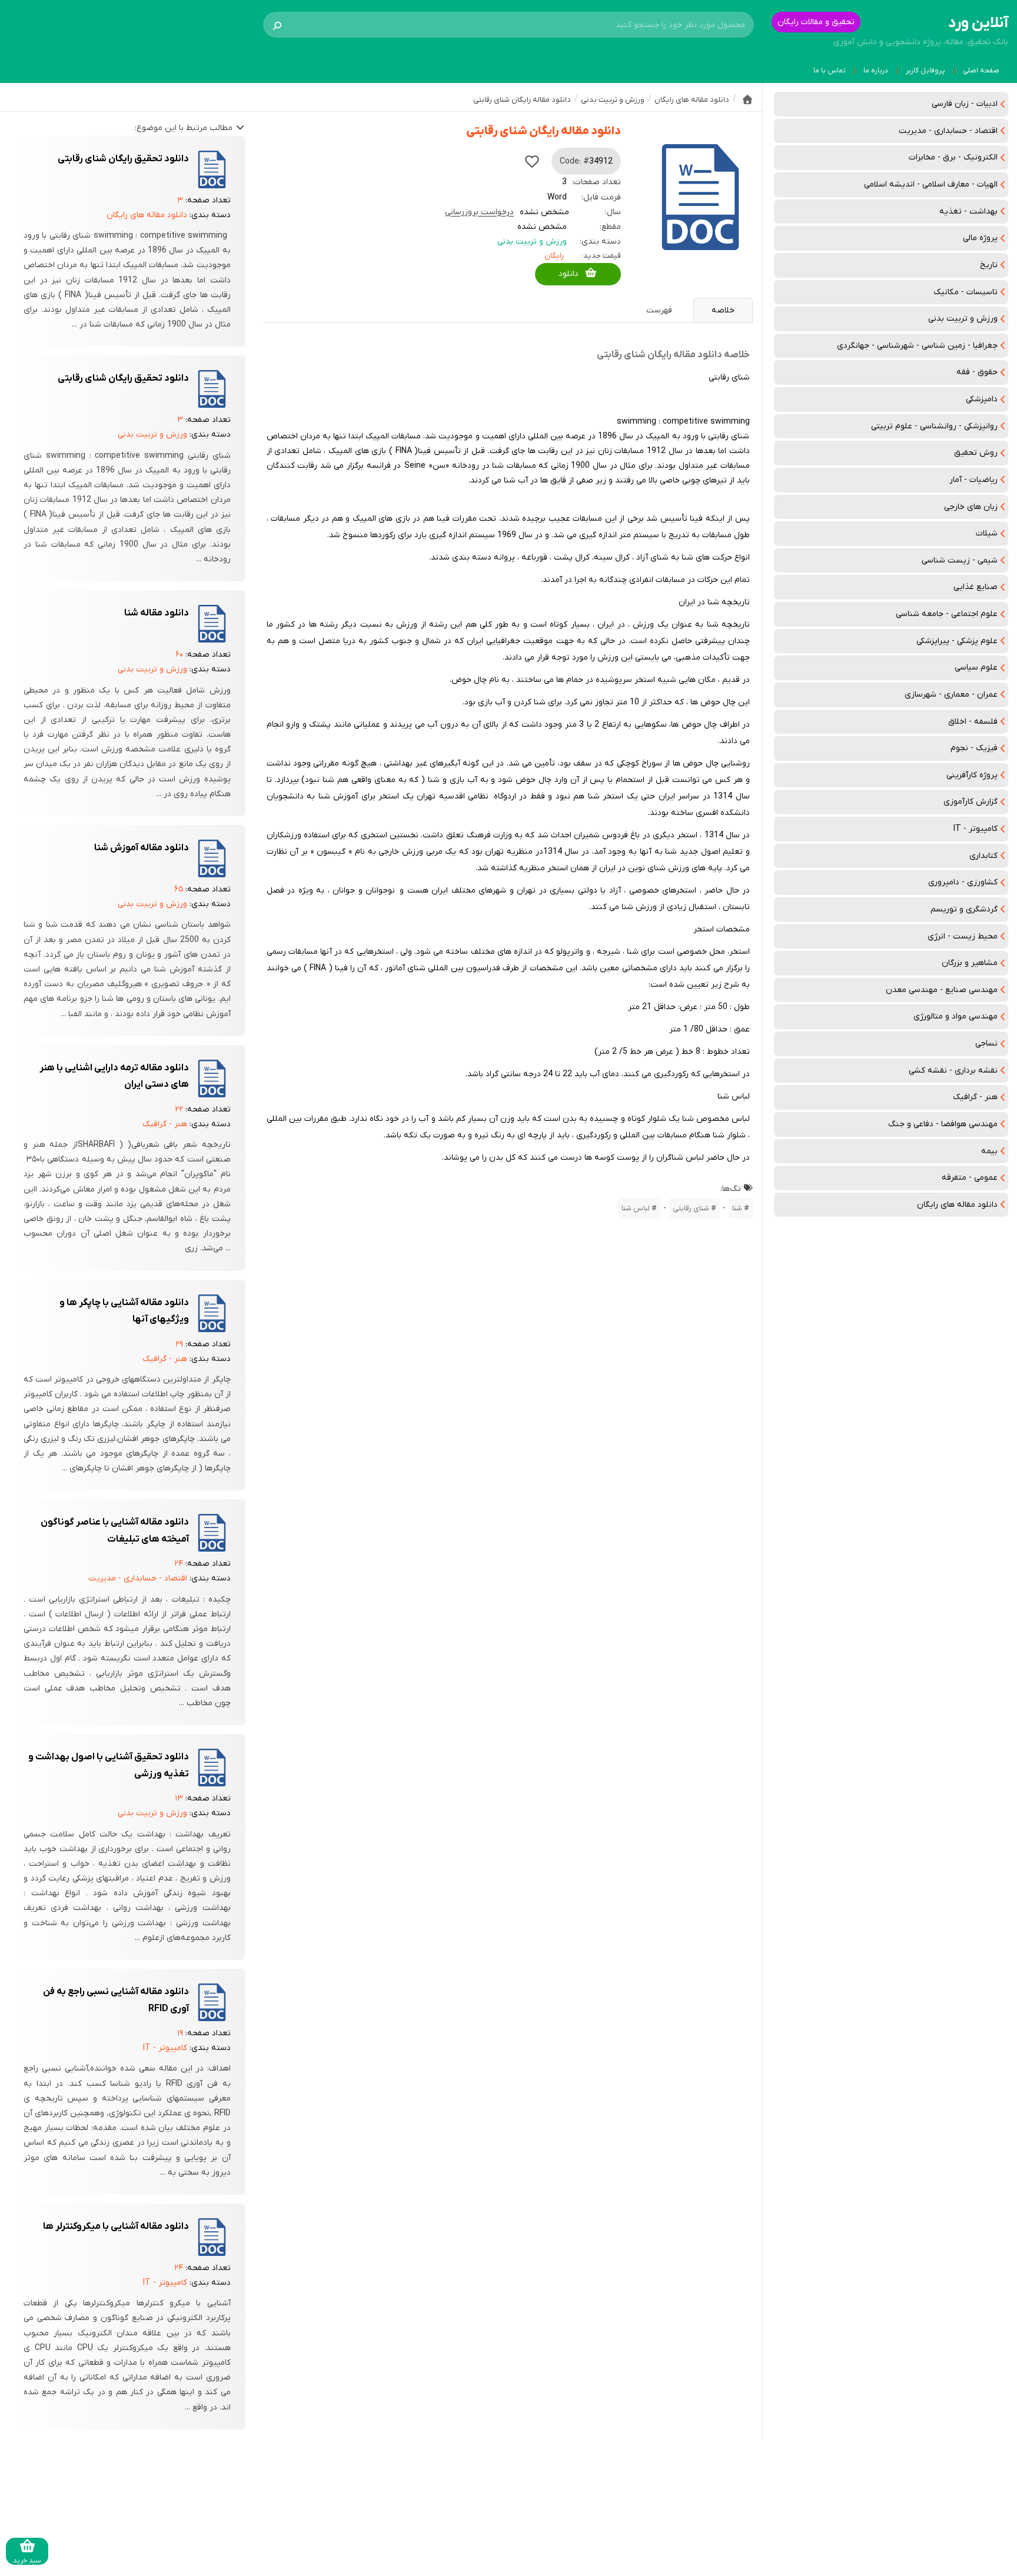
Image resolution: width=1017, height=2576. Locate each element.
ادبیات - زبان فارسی (965, 104)
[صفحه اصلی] (747, 99)
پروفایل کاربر (925, 71)
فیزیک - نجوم (974, 748)
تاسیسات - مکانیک (966, 292)
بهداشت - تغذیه (968, 212)
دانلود (569, 274)
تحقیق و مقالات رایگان (816, 22)
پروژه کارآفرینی (972, 775)
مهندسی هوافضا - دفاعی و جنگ (943, 1124)
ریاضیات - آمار (973, 480)
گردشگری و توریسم (964, 909)
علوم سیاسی (976, 668)
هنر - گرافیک (975, 1097)
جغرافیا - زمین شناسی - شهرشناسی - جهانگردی (917, 346)
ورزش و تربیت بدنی (963, 319)
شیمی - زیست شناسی (960, 560)
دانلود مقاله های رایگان (957, 1205)
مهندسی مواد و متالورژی (955, 1016)
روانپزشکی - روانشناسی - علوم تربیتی (934, 426)
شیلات (987, 533)
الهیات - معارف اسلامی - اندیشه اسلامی (931, 184)
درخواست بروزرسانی (479, 212)
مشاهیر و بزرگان (970, 963)
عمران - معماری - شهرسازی (951, 695)
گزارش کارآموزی (971, 802)
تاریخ (989, 265)
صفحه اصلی (981, 71)
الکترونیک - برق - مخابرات (953, 157)
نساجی (986, 1044)
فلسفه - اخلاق (973, 722)
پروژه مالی (980, 238)
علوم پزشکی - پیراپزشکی (957, 641)
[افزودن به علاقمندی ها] (532, 161)
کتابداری (983, 856)
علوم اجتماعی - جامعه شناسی (947, 614)
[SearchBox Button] (277, 25)
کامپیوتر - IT (976, 829)
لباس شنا (636, 1208)
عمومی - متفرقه (970, 1178)
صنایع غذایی (976, 587)
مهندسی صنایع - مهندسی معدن (942, 990)
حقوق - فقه (977, 372)
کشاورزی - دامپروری (963, 882)
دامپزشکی (982, 399)
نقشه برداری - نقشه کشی (953, 1071)
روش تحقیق (976, 453)
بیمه (989, 1151)
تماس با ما (830, 71)
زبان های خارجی (971, 507)
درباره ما (876, 71)
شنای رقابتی (691, 1208)
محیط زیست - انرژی (963, 936)
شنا (737, 1208)
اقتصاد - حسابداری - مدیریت (948, 131)
